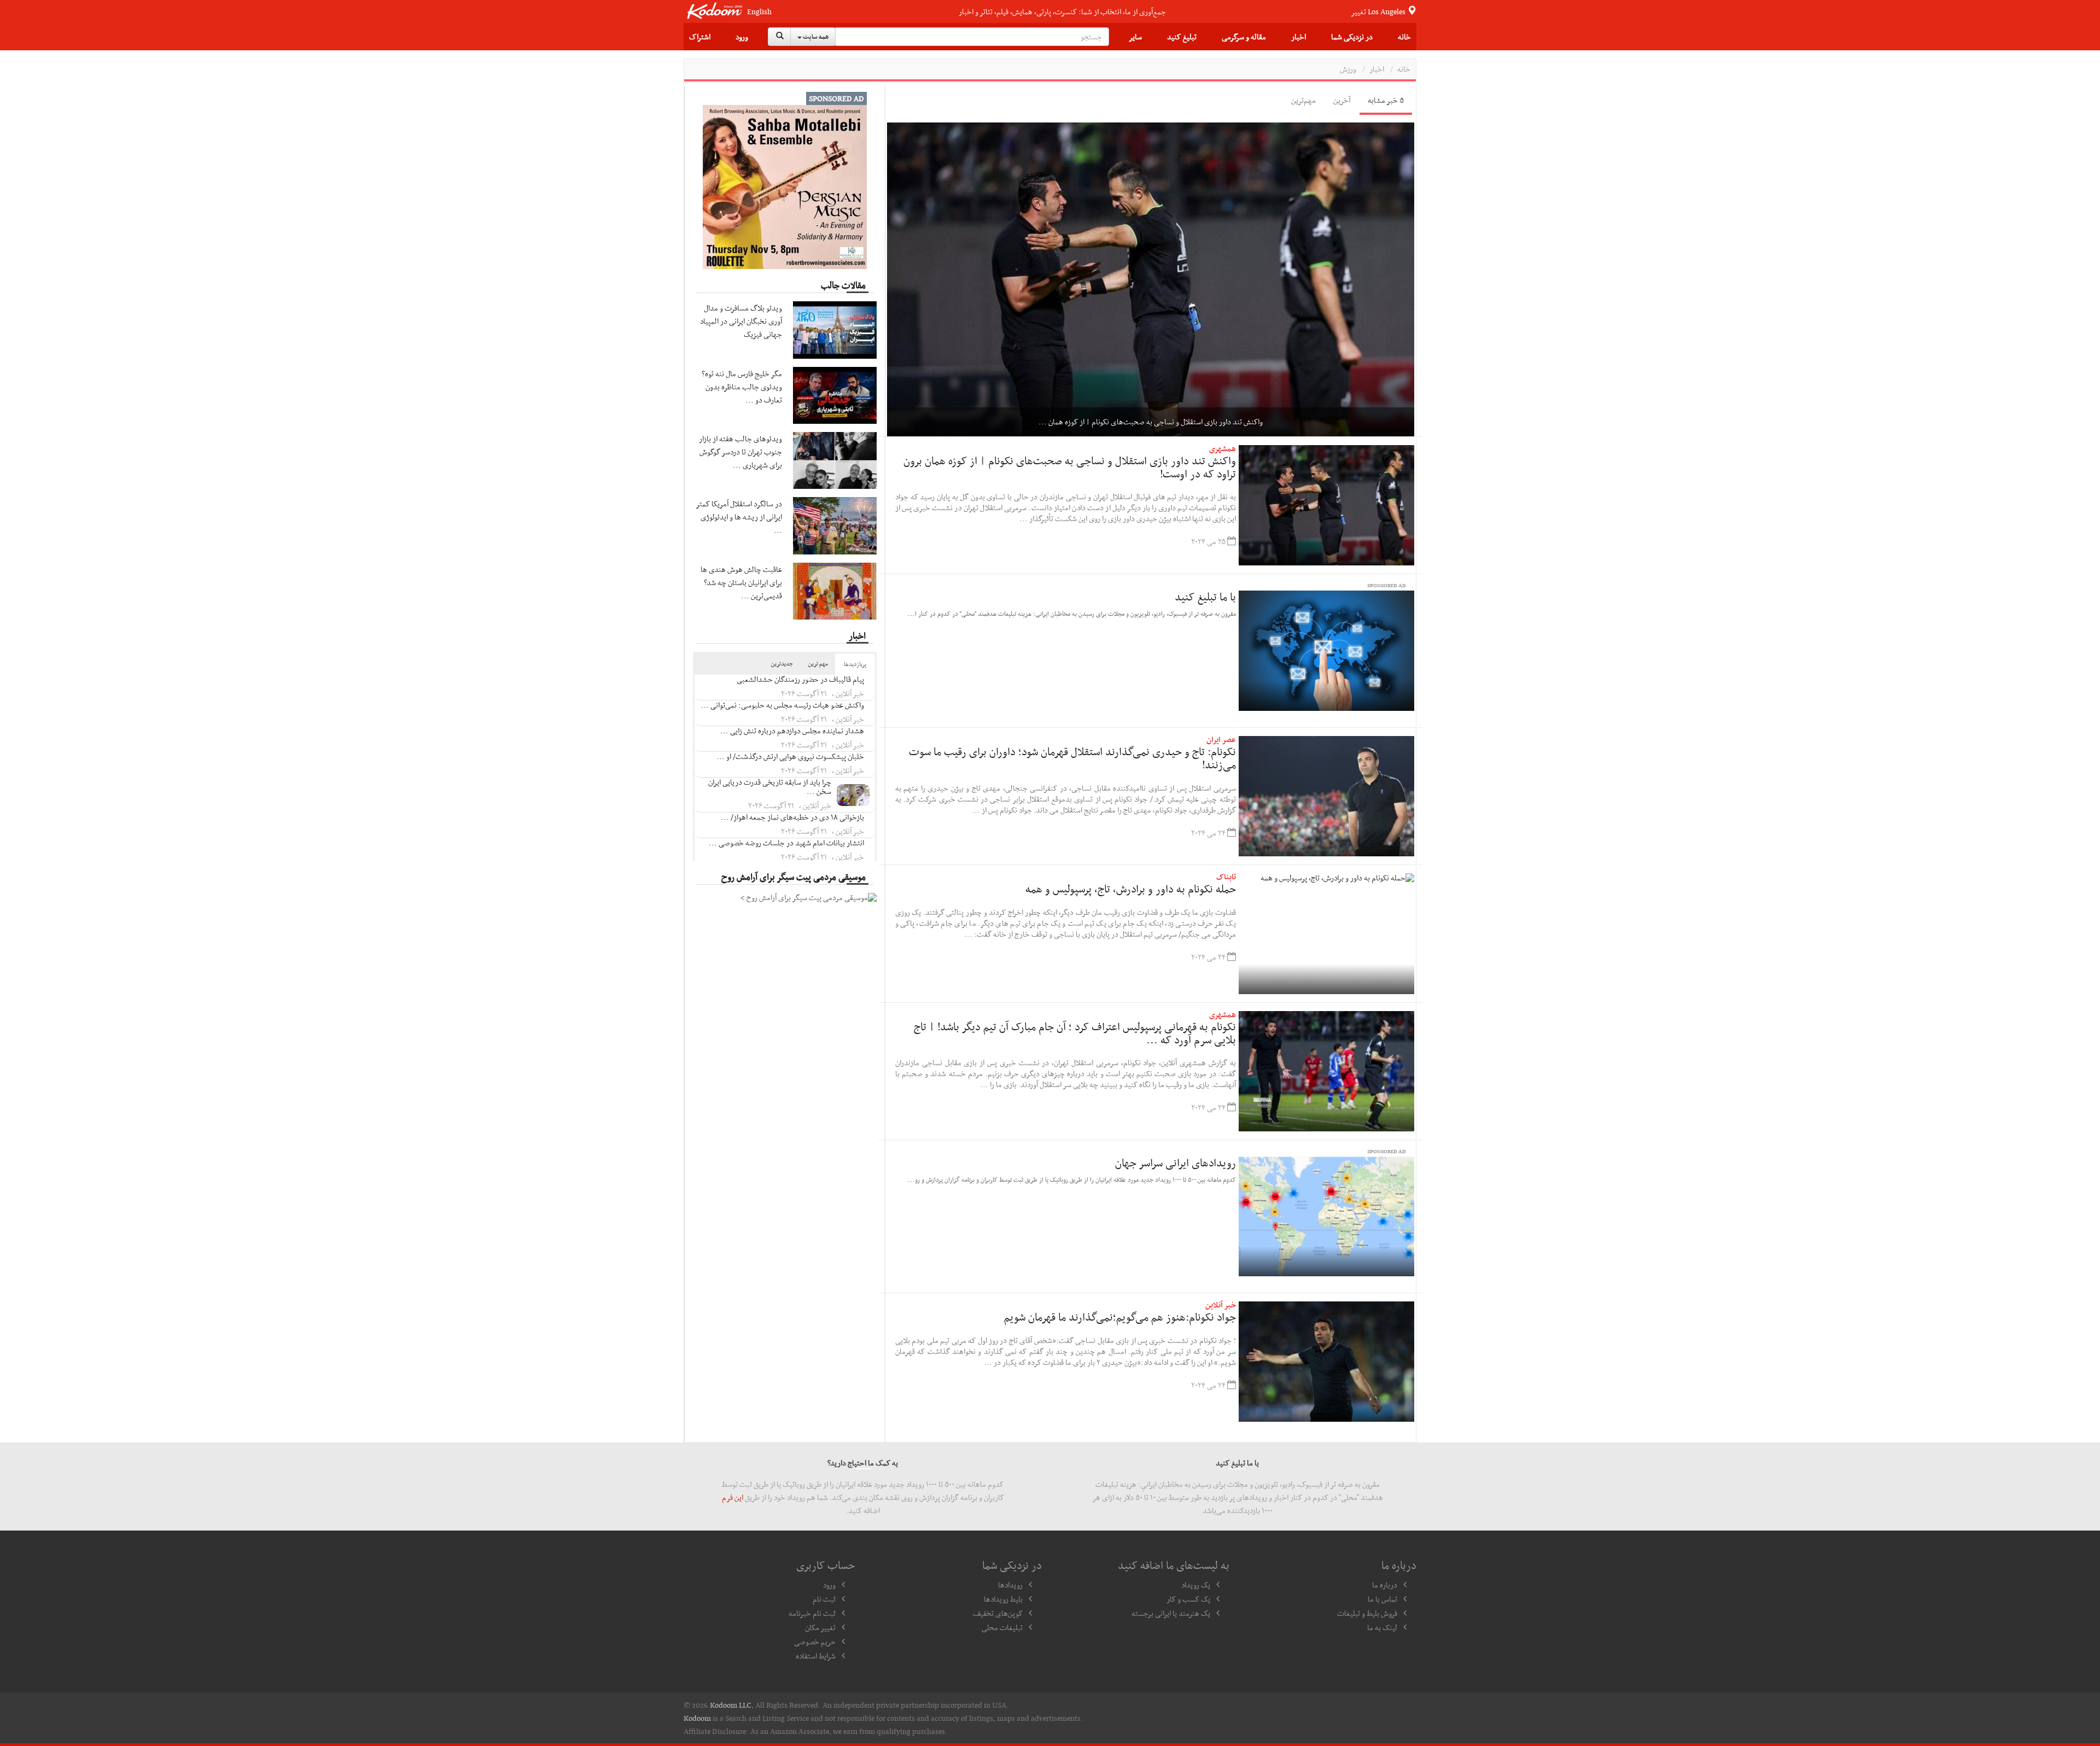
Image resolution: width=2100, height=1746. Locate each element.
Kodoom (697, 1718)
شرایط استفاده (816, 1656)
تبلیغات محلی (1002, 1627)
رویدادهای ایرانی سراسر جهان (1176, 1163)
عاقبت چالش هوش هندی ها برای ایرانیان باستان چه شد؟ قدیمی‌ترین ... (741, 582)
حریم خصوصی (815, 1642)
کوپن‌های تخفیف (998, 1613)
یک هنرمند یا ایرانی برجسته (1171, 1613)
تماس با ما (1382, 1599)
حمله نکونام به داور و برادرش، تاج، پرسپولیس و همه (1131, 889)
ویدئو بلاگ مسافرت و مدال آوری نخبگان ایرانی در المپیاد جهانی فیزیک (741, 321)
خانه (1404, 37)
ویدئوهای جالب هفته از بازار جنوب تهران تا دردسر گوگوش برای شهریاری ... (740, 452)
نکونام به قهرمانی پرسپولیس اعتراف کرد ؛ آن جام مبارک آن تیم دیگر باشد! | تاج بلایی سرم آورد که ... (1075, 1033)
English (759, 12)
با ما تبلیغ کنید (1205, 597)
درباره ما (1385, 1585)
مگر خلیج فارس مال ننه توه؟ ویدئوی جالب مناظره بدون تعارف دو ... (742, 387)
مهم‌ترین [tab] (1303, 100)
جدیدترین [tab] (782, 664)
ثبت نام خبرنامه (812, 1613)
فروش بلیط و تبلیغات (1367, 1613)
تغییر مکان (820, 1627)
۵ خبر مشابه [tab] (1386, 100)
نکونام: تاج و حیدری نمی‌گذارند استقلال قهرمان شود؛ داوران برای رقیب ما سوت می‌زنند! (1072, 758)
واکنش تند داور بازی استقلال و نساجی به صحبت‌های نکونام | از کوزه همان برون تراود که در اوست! (1070, 467)
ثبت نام (824, 1599)
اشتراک (700, 37)
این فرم (733, 1497)
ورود (742, 37)
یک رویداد (1196, 1585)
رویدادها (1010, 1585)
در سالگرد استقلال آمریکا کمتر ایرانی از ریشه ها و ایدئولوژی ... (739, 517)
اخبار (1299, 37)
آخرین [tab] (1342, 100)
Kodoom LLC (731, 1705)
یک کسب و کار (1188, 1599)
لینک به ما (1382, 1627)
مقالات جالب (843, 285)
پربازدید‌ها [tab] (855, 664)
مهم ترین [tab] (818, 664)
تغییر (1379, 11)
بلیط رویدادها (1003, 1599)
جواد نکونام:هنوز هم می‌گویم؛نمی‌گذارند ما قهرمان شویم (1120, 1317)
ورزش (1348, 69)
